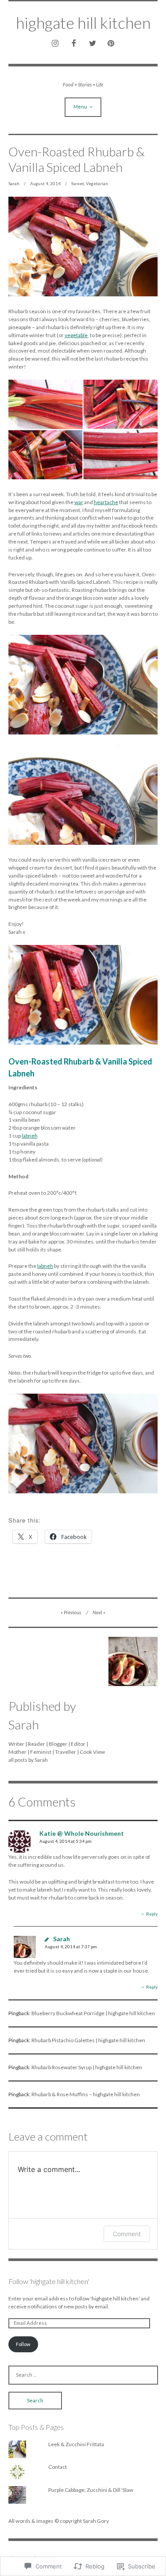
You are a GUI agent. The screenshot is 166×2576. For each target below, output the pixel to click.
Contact (58, 2467)
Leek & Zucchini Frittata (76, 2444)
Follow (23, 2344)
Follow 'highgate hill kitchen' (49, 2281)
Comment (127, 2234)
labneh (30, 1136)
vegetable (76, 335)
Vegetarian (97, 183)
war (79, 502)
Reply (152, 1914)
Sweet (78, 183)
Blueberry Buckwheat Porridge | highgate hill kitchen (93, 2013)
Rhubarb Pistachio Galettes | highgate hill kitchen (88, 2040)
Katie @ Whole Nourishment (82, 1833)
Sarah (14, 183)
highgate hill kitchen (83, 23)
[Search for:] (83, 2375)
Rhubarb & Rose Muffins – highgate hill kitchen (86, 2094)
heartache (106, 502)
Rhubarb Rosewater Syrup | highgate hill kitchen (87, 2067)
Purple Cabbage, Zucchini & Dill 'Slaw (91, 2490)
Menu (80, 107)
